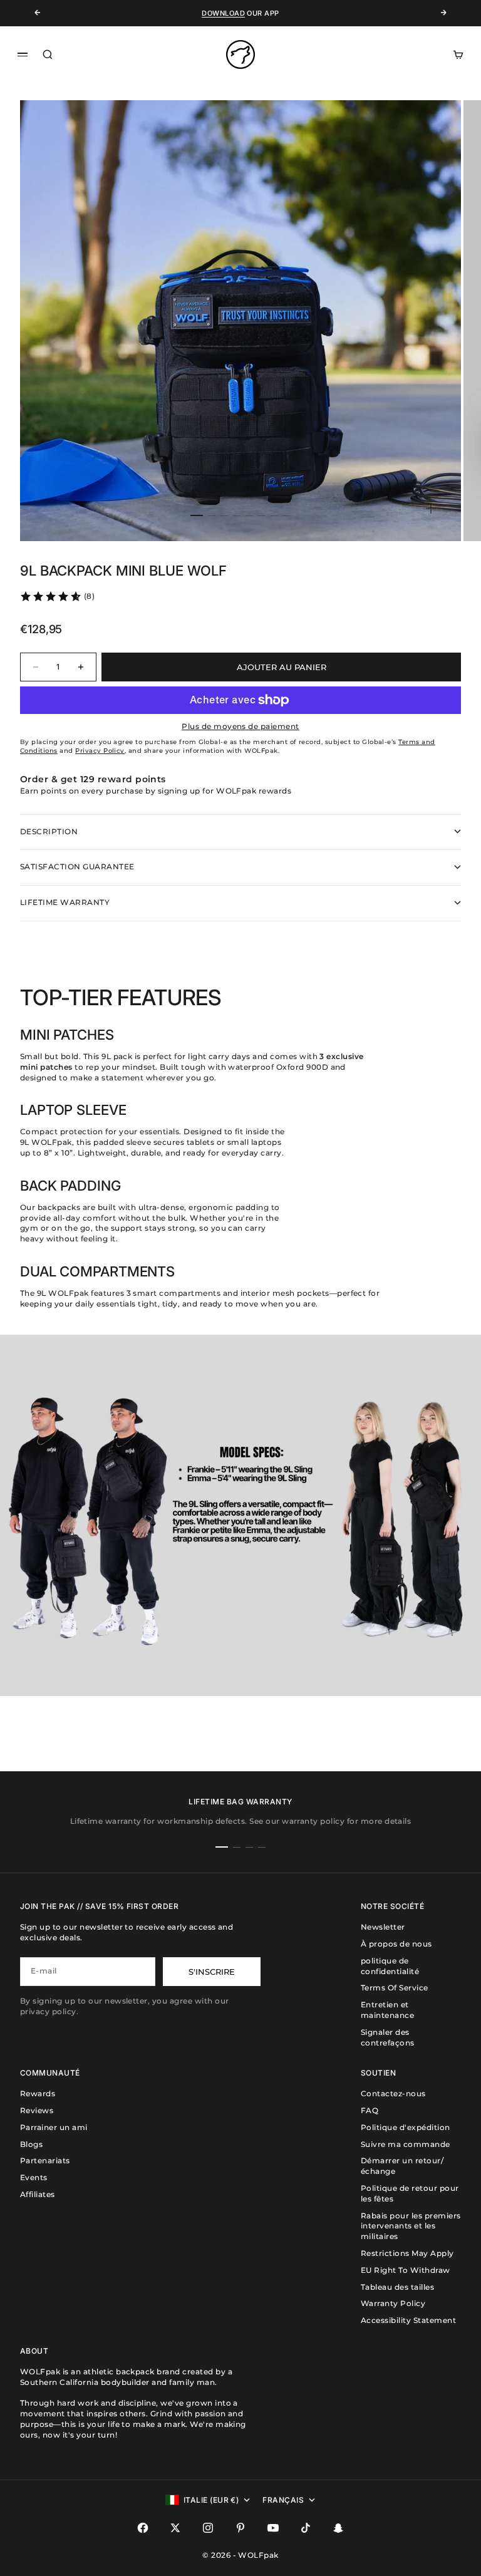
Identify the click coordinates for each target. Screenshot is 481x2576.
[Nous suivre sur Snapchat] (338, 2528)
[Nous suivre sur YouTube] (273, 2528)
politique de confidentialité (390, 1966)
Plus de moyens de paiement (240, 726)
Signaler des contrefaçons (388, 2037)
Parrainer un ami (54, 2127)
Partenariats (45, 2160)
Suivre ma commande (406, 2144)
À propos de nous (396, 1944)
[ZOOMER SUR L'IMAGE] (431, 509)
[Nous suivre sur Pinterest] (240, 2528)
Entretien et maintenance (387, 2010)
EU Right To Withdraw (406, 2270)
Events (34, 2177)
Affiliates (38, 2194)
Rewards (38, 2093)
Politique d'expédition (406, 2127)
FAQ (370, 2110)
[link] (57, 596)
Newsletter (383, 1927)
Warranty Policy (393, 2303)
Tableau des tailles (397, 2287)
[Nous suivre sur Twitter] (175, 2528)
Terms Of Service (395, 1988)
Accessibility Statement (408, 2320)
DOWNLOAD (223, 13)
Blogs (31, 2144)
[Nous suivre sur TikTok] (306, 2528)
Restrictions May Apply (407, 2253)
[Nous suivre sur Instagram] (208, 2528)
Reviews (37, 2110)
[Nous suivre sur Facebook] (143, 2528)
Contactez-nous (393, 2093)
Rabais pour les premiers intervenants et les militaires (411, 2226)
